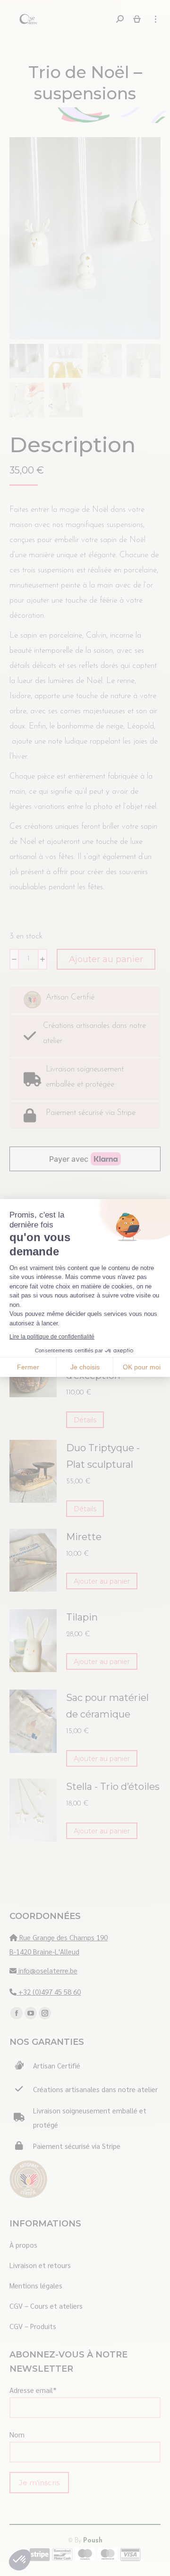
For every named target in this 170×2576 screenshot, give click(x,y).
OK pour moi (142, 1367)
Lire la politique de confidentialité (52, 1337)
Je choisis (85, 1367)
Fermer (28, 1367)
